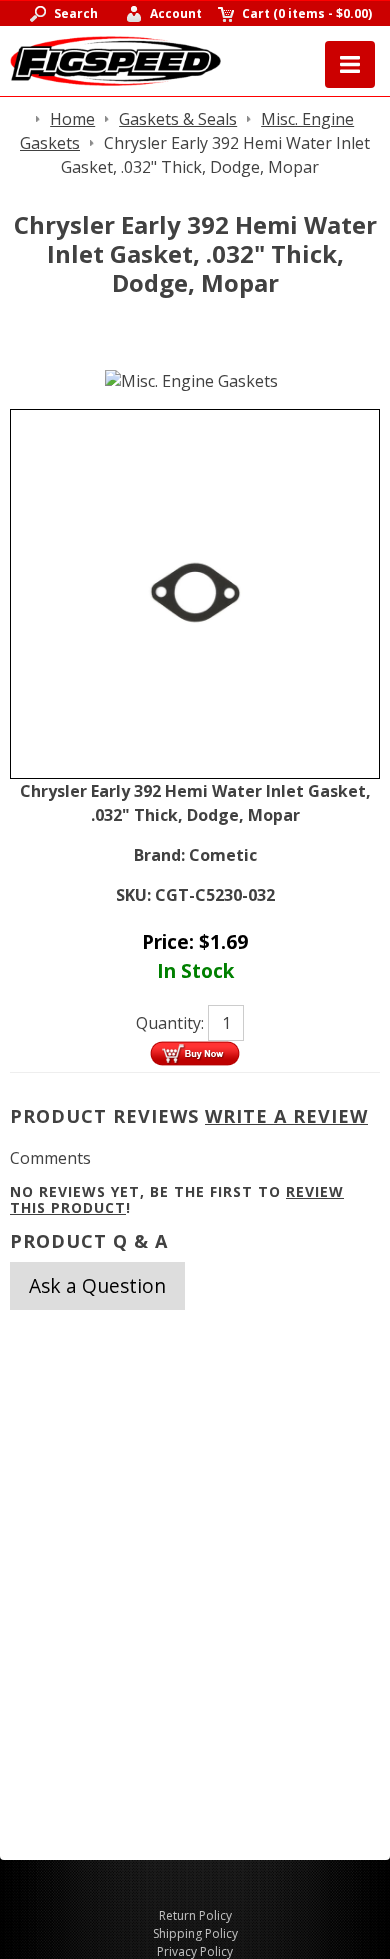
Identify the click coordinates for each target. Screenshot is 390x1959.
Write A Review (286, 1116)
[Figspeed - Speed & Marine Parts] (115, 59)
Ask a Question (97, 1285)
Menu (350, 64)
